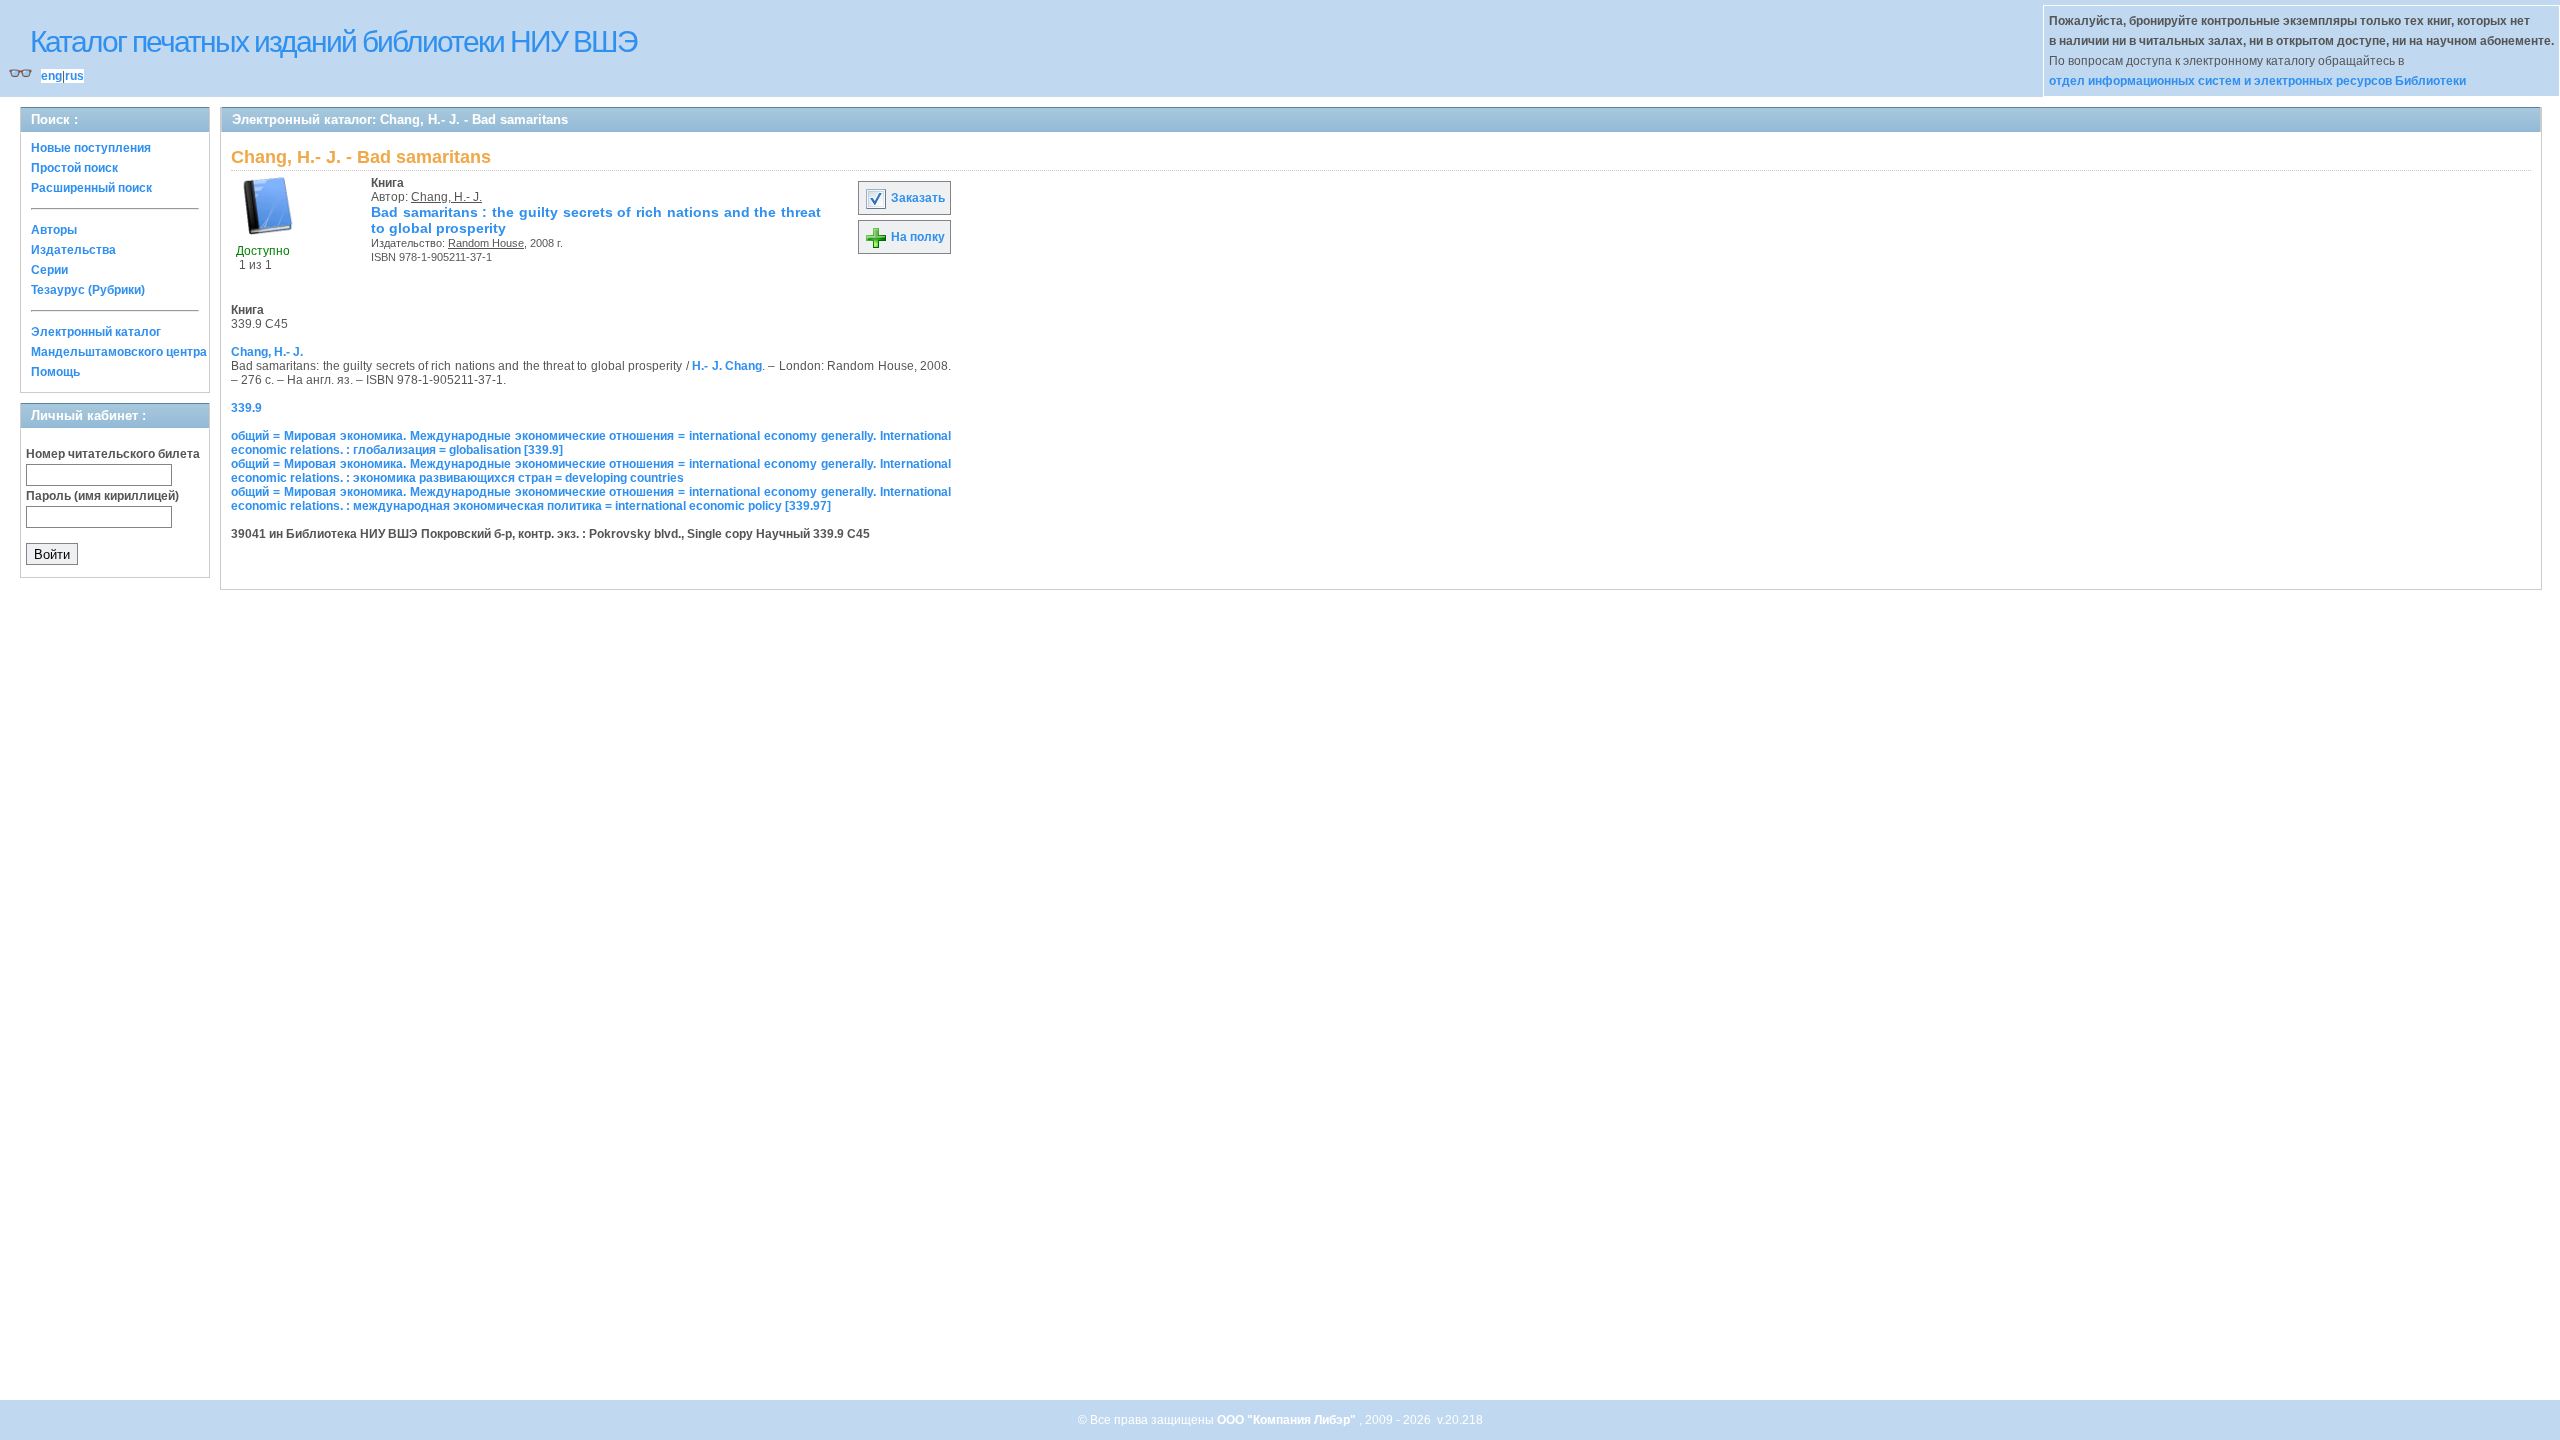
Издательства (73, 250)
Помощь (55, 372)
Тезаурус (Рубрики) (88, 290)
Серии (49, 270)
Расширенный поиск (91, 188)
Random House (486, 243)
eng (51, 76)
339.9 (246, 408)
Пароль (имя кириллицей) (102, 496)
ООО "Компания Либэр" (1288, 1420)
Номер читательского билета (113, 454)
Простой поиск (74, 168)
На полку (916, 237)
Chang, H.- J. (446, 197)
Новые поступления (91, 148)
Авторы (54, 230)
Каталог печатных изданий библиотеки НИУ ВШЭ (333, 41)
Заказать (916, 198)
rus (74, 76)
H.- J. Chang (727, 366)
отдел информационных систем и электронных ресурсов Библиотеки (2257, 81)
